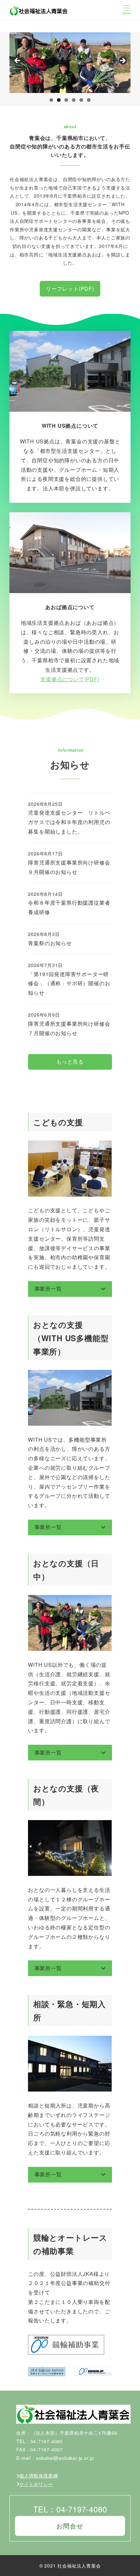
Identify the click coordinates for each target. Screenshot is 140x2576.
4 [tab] (74, 100)
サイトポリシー (36, 2484)
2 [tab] (59, 100)
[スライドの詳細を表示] (70, 63)
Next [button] (122, 61)
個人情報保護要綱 (38, 2476)
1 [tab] (51, 100)
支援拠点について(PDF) (70, 679)
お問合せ (70, 2526)
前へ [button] (18, 61)
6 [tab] (89, 100)
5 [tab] (81, 100)
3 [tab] (66, 100)
